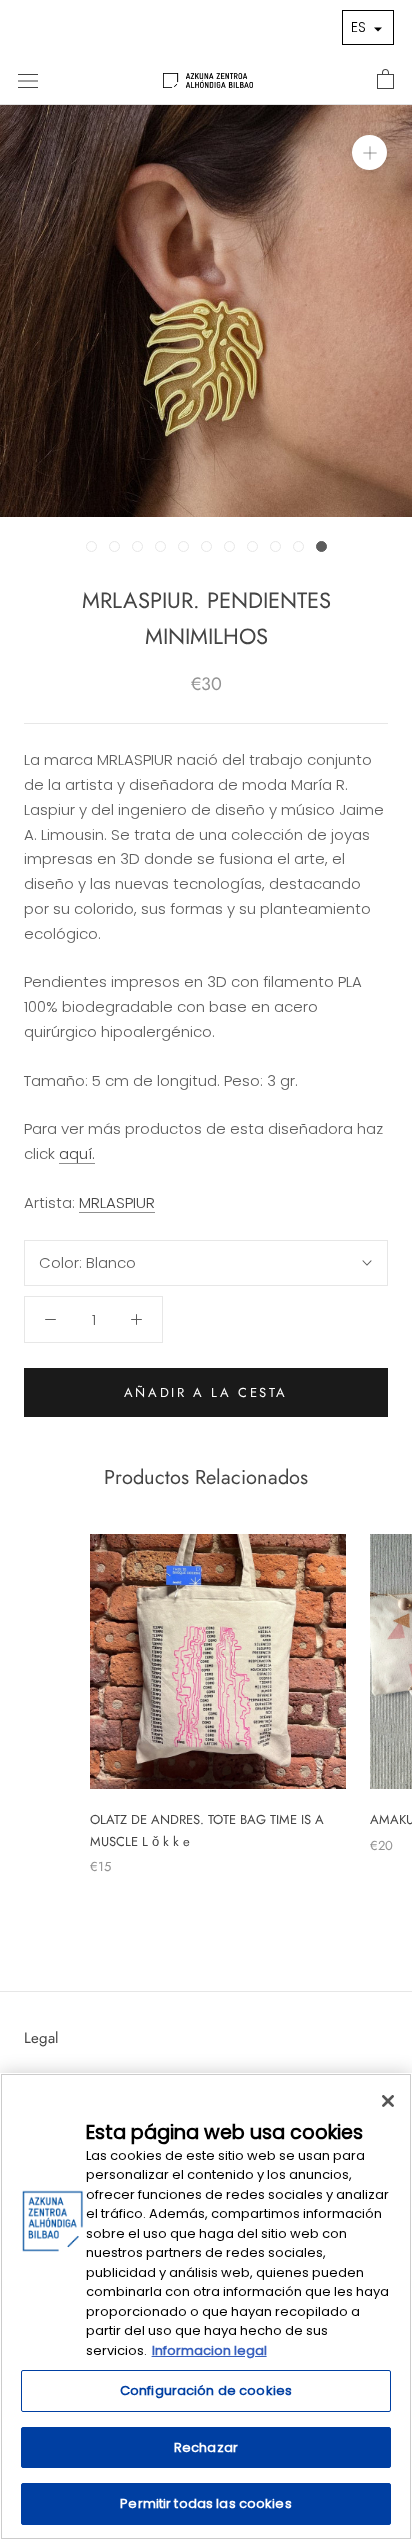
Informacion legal (209, 2350)
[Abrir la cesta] (385, 80)
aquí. (77, 1153)
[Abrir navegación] (28, 80)
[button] (368, 27)
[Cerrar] (388, 2101)
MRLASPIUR (117, 1202)
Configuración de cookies (206, 2390)
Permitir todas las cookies (205, 2503)
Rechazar (206, 2447)
